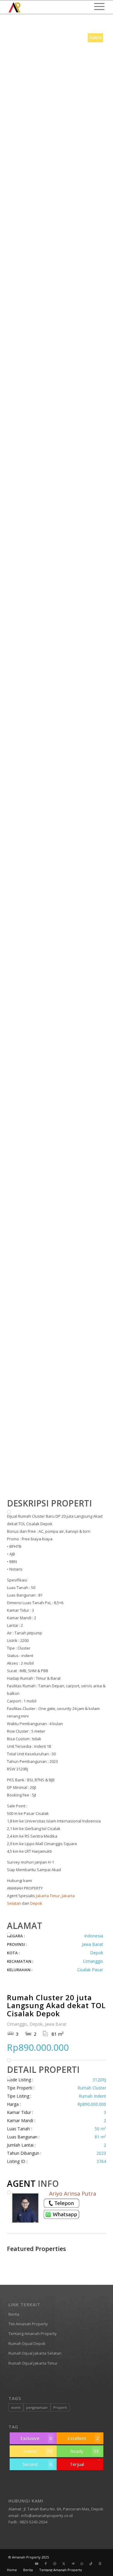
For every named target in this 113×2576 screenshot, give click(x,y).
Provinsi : (17, 1944)
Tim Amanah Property (28, 2324)
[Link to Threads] (100, 2564)
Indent (38, 2451)
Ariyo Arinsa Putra (73, 2193)
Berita (14, 2314)
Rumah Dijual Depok (27, 2343)
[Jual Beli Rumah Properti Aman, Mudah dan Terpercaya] (47, 7)
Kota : (13, 1953)
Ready (85, 2451)
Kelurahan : (20, 1970)
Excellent (83, 2438)
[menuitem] (96, 6)
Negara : (16, 1936)
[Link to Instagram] (55, 2564)
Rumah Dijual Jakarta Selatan (35, 2353)
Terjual (77, 2464)
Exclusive (36, 2438)
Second (37, 2464)
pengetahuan (37, 2407)
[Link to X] (64, 2564)
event (16, 2407)
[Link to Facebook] (46, 2564)
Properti (60, 2407)
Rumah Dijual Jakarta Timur (33, 2363)
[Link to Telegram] (73, 2564)
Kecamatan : (20, 1961)
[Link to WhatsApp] (82, 2564)
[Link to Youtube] (37, 2564)
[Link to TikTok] (91, 2564)
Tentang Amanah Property (33, 2333)
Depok (36, 1903)
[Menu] (96, 6)
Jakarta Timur (48, 1896)
